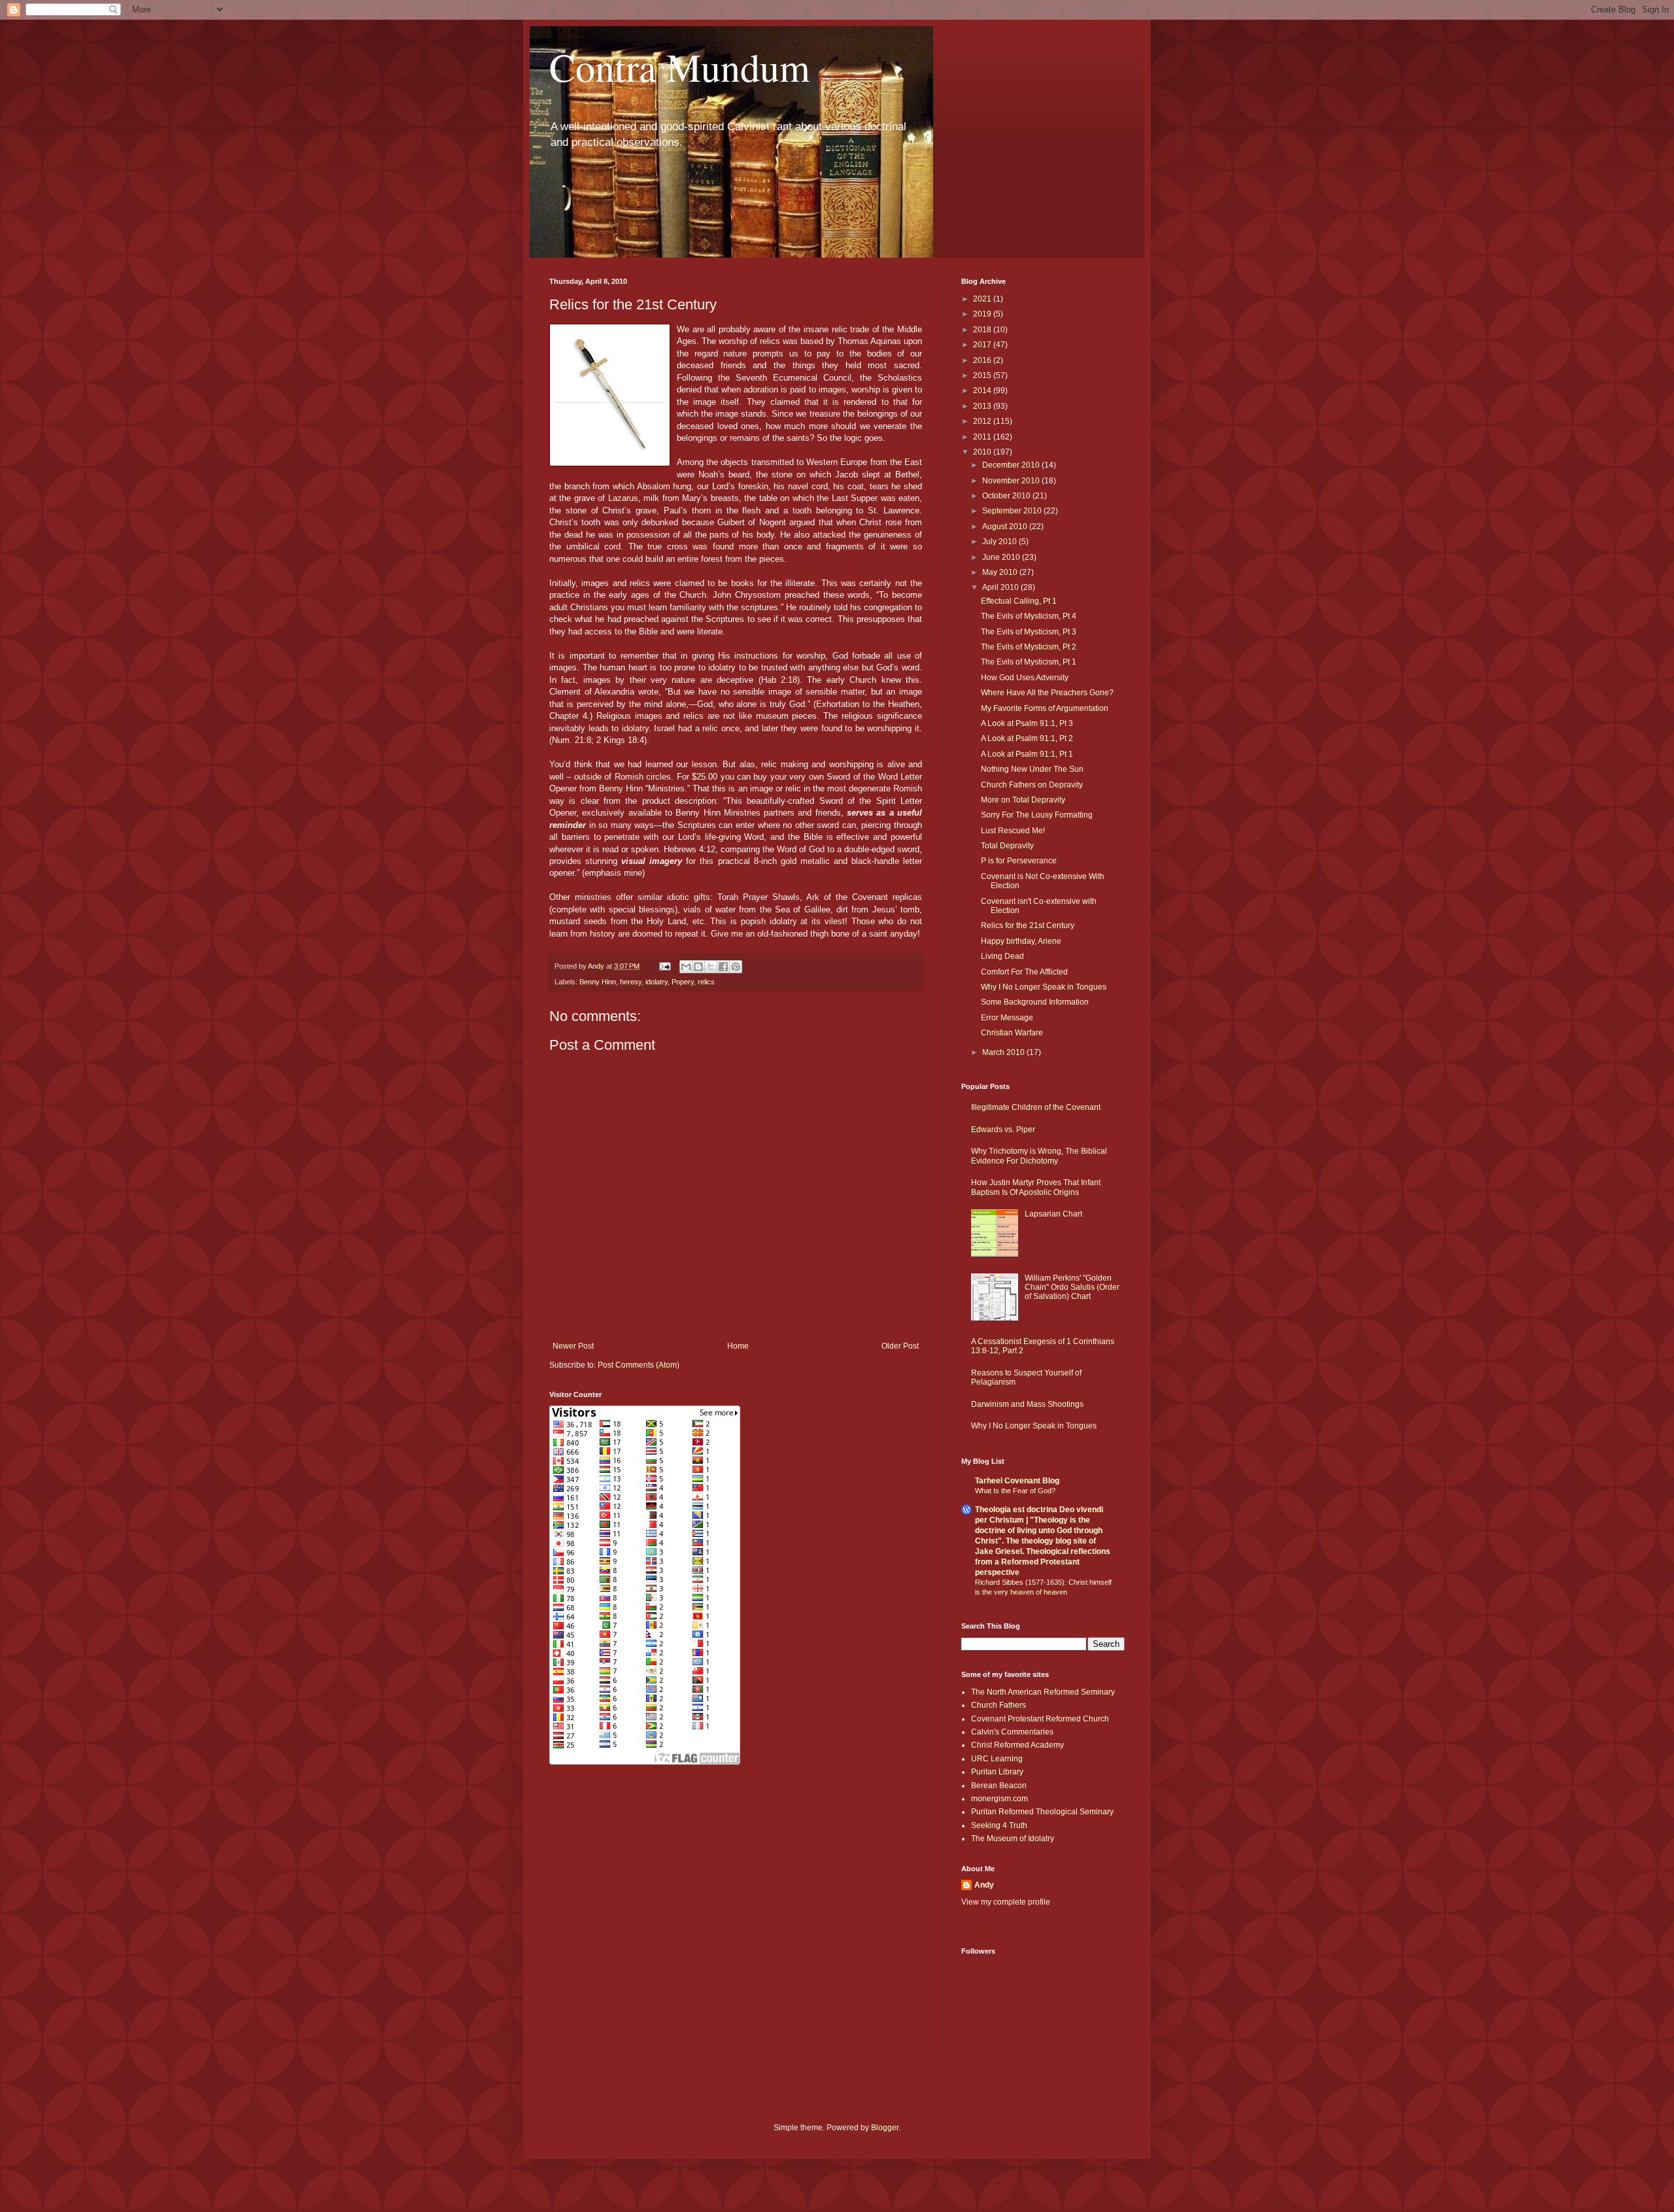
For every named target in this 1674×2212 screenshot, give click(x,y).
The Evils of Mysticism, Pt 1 (1029, 662)
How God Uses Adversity (1025, 678)
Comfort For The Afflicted (1024, 972)
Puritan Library (997, 1772)
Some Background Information (1035, 1002)
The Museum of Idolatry (1013, 1839)
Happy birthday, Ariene (1021, 941)
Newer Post (573, 1346)
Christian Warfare (1012, 1033)
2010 (983, 452)
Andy (984, 1885)
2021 (983, 299)
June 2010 (1002, 557)
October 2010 (1007, 496)
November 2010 (1012, 481)
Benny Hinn (598, 982)
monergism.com (999, 1799)
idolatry (657, 982)
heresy (631, 982)
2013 (983, 406)
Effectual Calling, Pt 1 (1019, 601)
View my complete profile (1006, 1902)
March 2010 (1004, 1052)
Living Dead (1002, 956)
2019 (983, 314)
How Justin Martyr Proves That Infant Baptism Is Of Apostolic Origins (1036, 1187)
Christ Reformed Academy (1017, 1745)
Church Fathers (999, 1705)
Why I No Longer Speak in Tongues (1044, 987)
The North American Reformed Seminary (1043, 1692)
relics (706, 982)
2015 (983, 375)
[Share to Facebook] (723, 967)
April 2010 (1001, 587)
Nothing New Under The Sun (1032, 769)
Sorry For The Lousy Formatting (1037, 815)
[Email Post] (664, 966)
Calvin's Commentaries (1012, 1732)
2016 (983, 360)
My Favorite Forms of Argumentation (1045, 708)
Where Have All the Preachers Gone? (1047, 693)
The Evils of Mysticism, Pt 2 (1029, 647)
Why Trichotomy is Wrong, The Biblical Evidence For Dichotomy (1039, 1156)
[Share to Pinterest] (736, 967)
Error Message (1007, 1018)
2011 (983, 437)
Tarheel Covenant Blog (1017, 1481)
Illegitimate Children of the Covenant (1036, 1107)
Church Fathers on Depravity (1032, 785)
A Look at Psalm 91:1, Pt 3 (1027, 723)
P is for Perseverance (1019, 861)
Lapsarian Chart (1053, 1214)
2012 (983, 421)
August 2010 (1006, 527)
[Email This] (686, 967)
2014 (983, 390)
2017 (983, 345)
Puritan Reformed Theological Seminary (1042, 1812)
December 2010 (1012, 465)
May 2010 (1001, 572)
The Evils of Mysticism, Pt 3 (1029, 632)
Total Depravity (1007, 846)
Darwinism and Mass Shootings (1027, 1404)
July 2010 (1000, 542)
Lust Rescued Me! (1013, 831)
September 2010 (1013, 511)
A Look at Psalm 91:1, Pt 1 (1027, 754)
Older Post (900, 1346)
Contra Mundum (680, 67)
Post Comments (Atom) (639, 1365)
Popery (683, 982)
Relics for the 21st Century (1028, 925)
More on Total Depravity (1023, 800)
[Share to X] (711, 967)
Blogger (885, 2128)
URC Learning (997, 1759)
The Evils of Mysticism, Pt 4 (1029, 616)
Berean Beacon (999, 1786)
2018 (983, 330)
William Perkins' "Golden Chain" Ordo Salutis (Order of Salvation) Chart (1072, 1287)
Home (738, 1346)
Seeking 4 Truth (999, 1825)
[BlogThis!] (698, 967)
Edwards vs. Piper (1003, 1130)
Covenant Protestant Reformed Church (1040, 1719)
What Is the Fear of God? (1015, 1491)
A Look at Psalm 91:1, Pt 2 (1027, 738)
